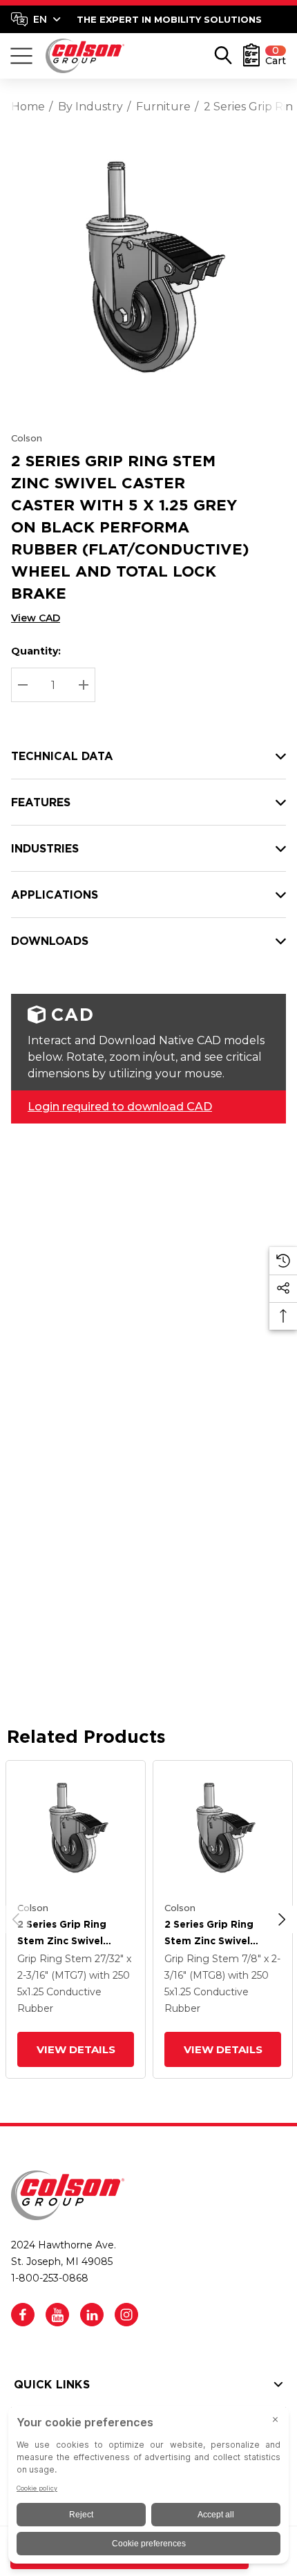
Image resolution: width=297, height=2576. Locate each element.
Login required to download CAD (120, 1107)
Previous (16, 1919)
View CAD (36, 618)
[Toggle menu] (21, 56)
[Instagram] (126, 2315)
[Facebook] (23, 2315)
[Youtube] (57, 2315)
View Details (75, 2049)
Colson (27, 438)
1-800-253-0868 (50, 2278)
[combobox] (36, 19)
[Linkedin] (92, 2315)
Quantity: (36, 651)
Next (282, 1919)
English (36, 19)
